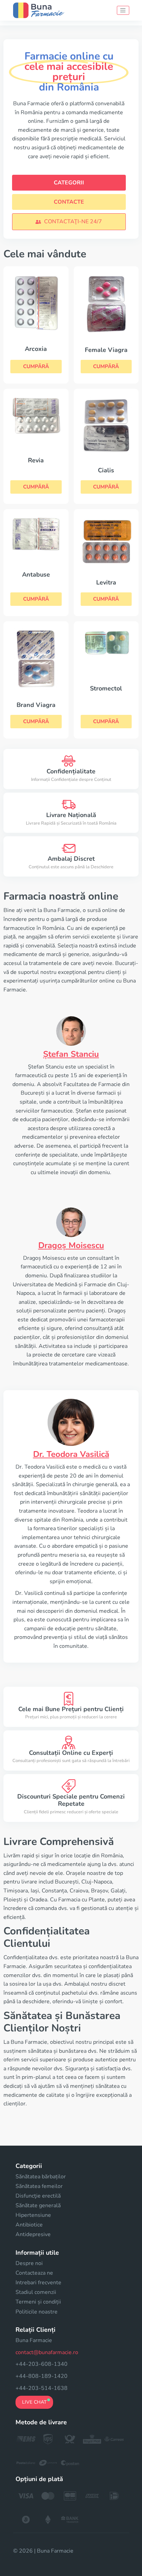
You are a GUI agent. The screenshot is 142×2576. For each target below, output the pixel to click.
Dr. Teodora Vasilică (71, 1454)
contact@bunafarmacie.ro (47, 2352)
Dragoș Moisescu (71, 1245)
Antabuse (36, 575)
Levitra (106, 582)
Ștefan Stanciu (71, 1054)
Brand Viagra (36, 705)
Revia (36, 460)
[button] (69, 222)
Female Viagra (106, 350)
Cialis (106, 470)
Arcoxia (36, 349)
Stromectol (106, 688)
